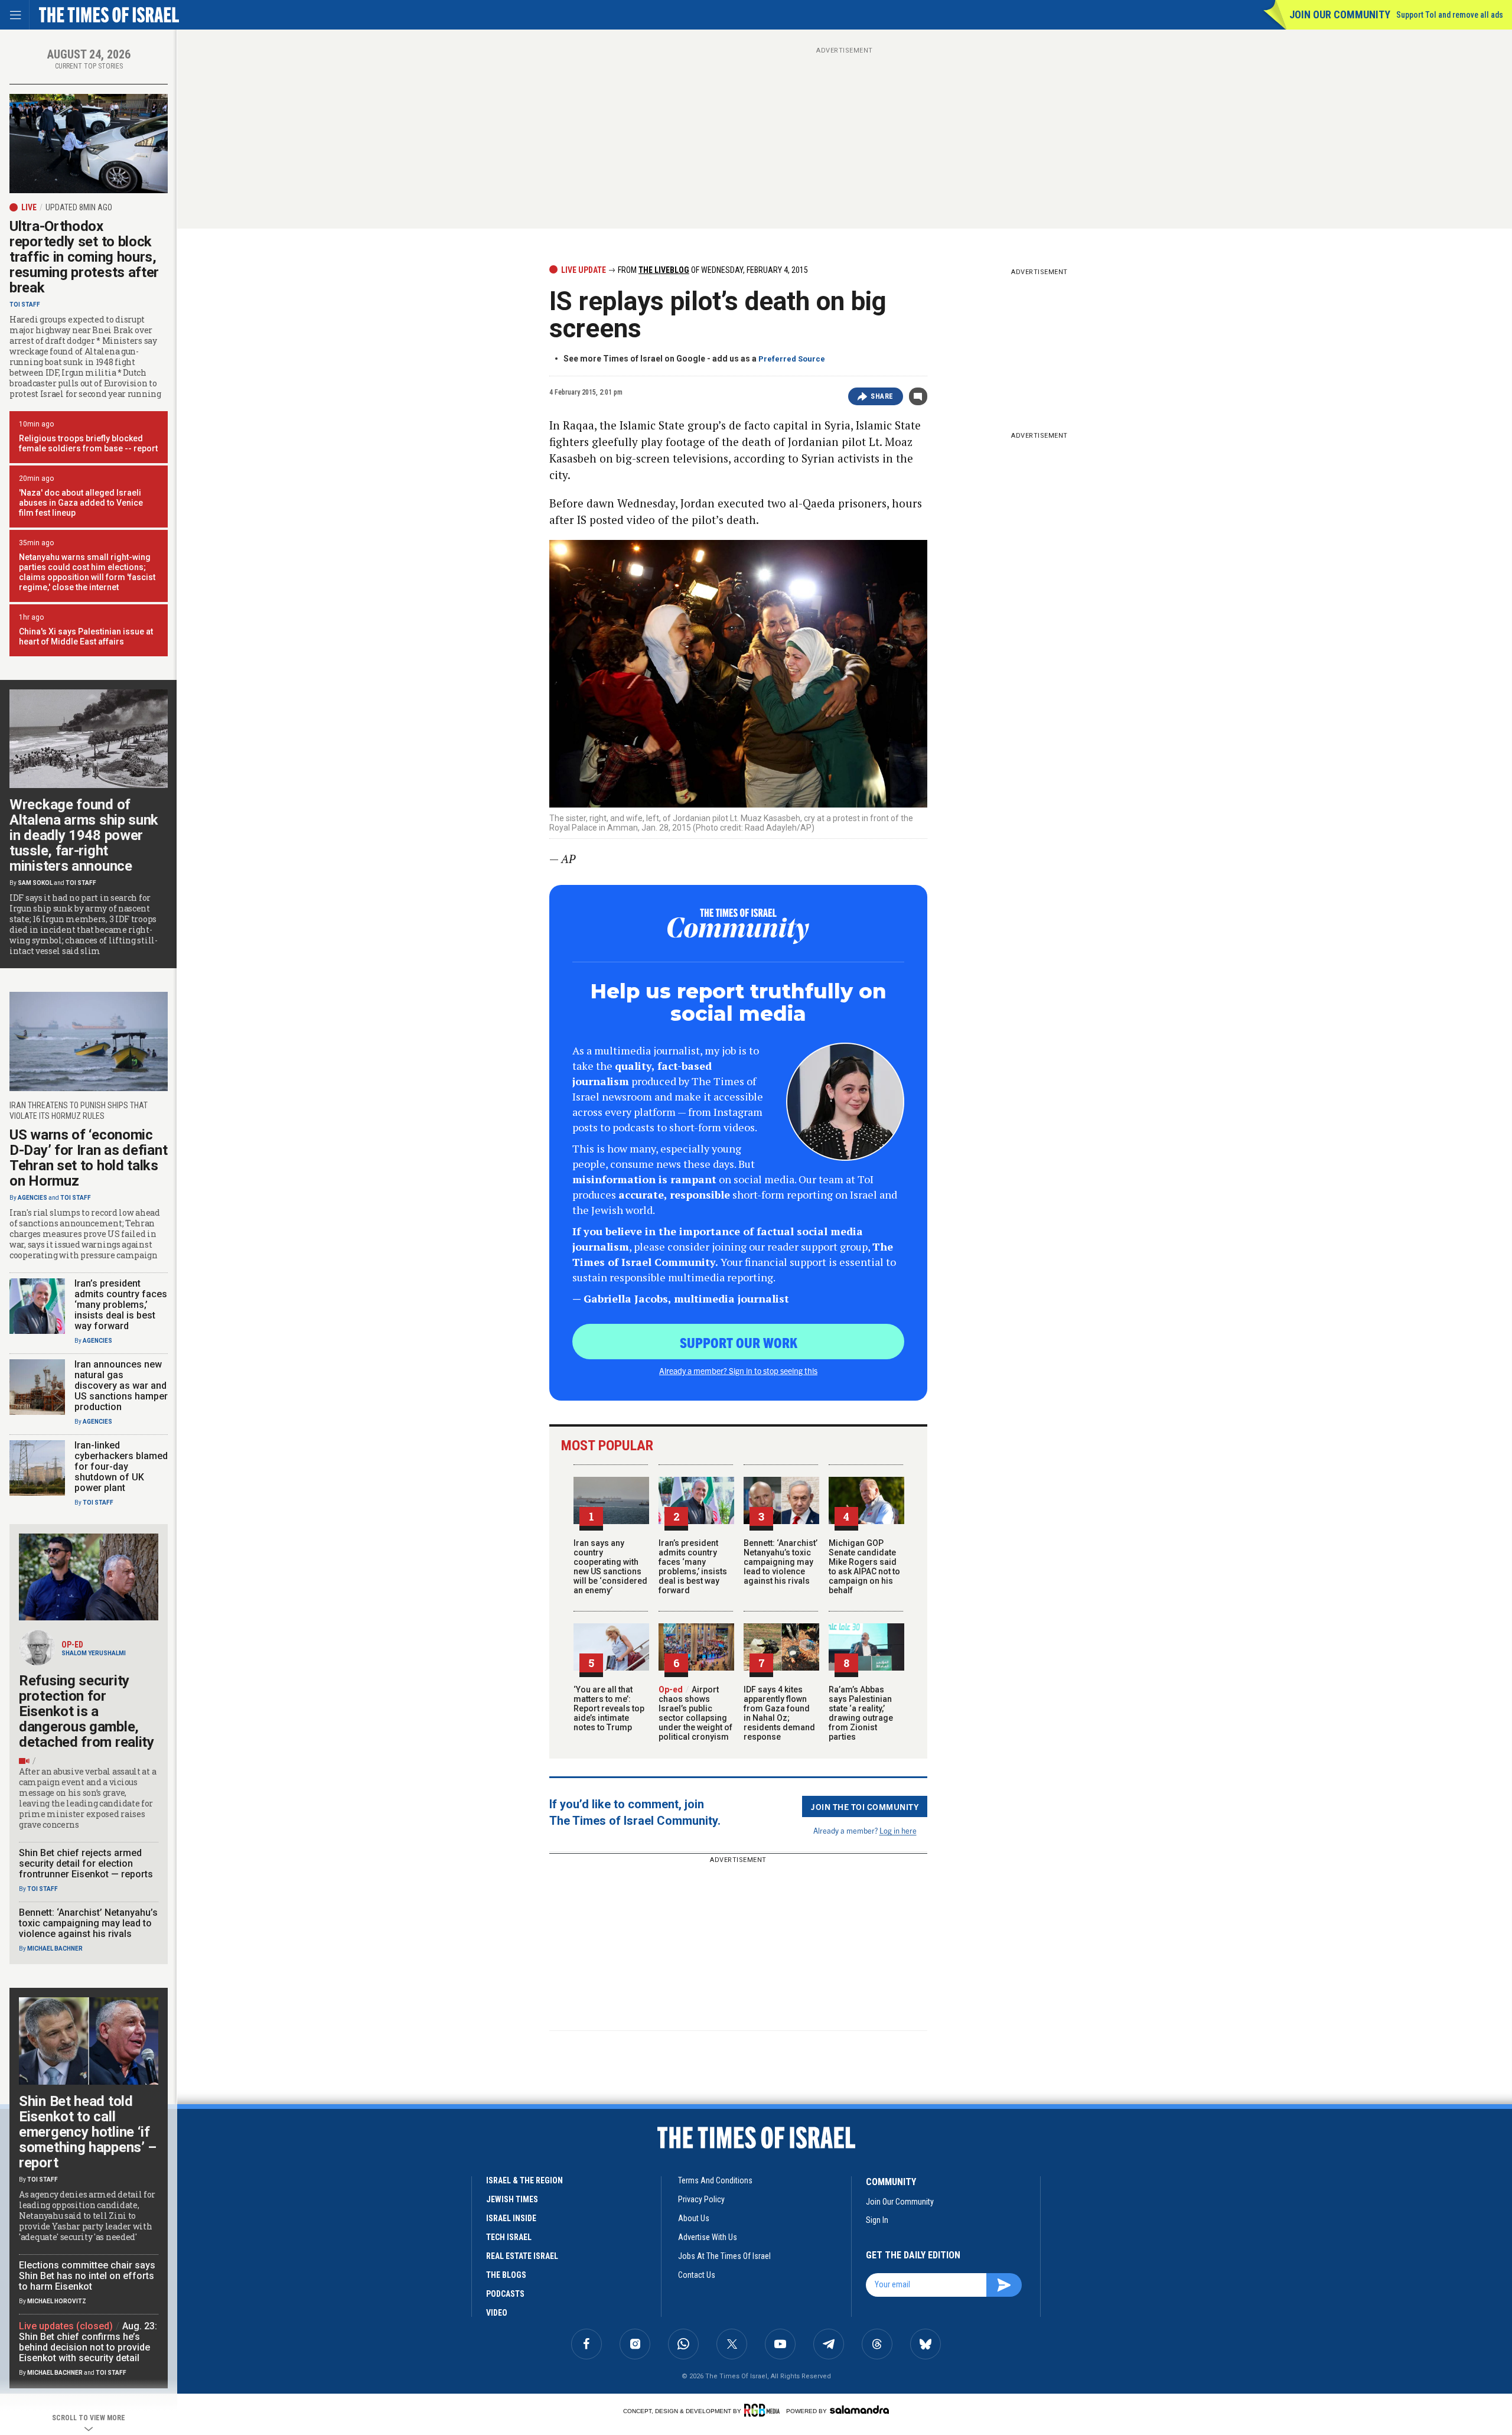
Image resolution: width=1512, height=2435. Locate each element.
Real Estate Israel (522, 2256)
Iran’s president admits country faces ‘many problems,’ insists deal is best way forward (693, 1567)
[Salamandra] (859, 2410)
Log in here (898, 1830)
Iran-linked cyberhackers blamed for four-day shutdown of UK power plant (121, 1466)
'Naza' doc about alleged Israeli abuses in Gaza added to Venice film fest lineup (81, 503)
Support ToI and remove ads (1450, 15)
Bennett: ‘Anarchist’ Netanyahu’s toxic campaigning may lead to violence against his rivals (781, 1562)
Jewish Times (512, 2199)
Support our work (739, 1342)
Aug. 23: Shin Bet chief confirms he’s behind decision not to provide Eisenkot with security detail (88, 2342)
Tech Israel (509, 2237)
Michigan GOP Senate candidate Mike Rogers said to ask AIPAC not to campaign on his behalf (864, 1567)
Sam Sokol (35, 883)
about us (694, 2218)
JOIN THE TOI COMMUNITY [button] (865, 1806)
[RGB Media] (764, 2410)
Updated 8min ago (79, 207)
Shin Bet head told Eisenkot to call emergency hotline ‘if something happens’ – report (88, 2132)
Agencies (32, 1198)
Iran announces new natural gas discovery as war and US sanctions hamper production (121, 1386)
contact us (697, 2275)
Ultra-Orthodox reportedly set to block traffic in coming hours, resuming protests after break (84, 257)
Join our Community (1340, 14)
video (497, 2313)
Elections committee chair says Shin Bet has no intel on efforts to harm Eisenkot (87, 2276)
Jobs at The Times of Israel (724, 2256)
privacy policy (701, 2199)
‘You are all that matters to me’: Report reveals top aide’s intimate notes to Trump (609, 1708)
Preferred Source (792, 359)
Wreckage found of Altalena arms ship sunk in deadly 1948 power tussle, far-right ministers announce (84, 835)
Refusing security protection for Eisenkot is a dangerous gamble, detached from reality (87, 1711)
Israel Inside (511, 2218)
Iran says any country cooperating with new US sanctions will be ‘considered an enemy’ (610, 1567)
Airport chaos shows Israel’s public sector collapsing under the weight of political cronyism (695, 1713)
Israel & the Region (524, 2180)
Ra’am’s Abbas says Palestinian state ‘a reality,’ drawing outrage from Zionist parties (861, 1713)
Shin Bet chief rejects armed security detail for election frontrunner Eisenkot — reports (86, 1863)
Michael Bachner (55, 1949)
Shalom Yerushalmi (94, 1653)
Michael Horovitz (57, 2301)
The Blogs (506, 2275)
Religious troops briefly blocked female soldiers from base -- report (88, 443)
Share (882, 396)
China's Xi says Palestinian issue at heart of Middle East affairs (86, 637)
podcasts (505, 2294)
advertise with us (708, 2237)
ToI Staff (25, 305)
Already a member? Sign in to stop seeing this (738, 1370)
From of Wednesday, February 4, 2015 (712, 270)
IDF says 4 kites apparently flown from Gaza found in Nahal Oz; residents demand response (779, 1713)
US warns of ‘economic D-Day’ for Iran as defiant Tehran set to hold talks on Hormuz (88, 1158)
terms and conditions (715, 2180)
